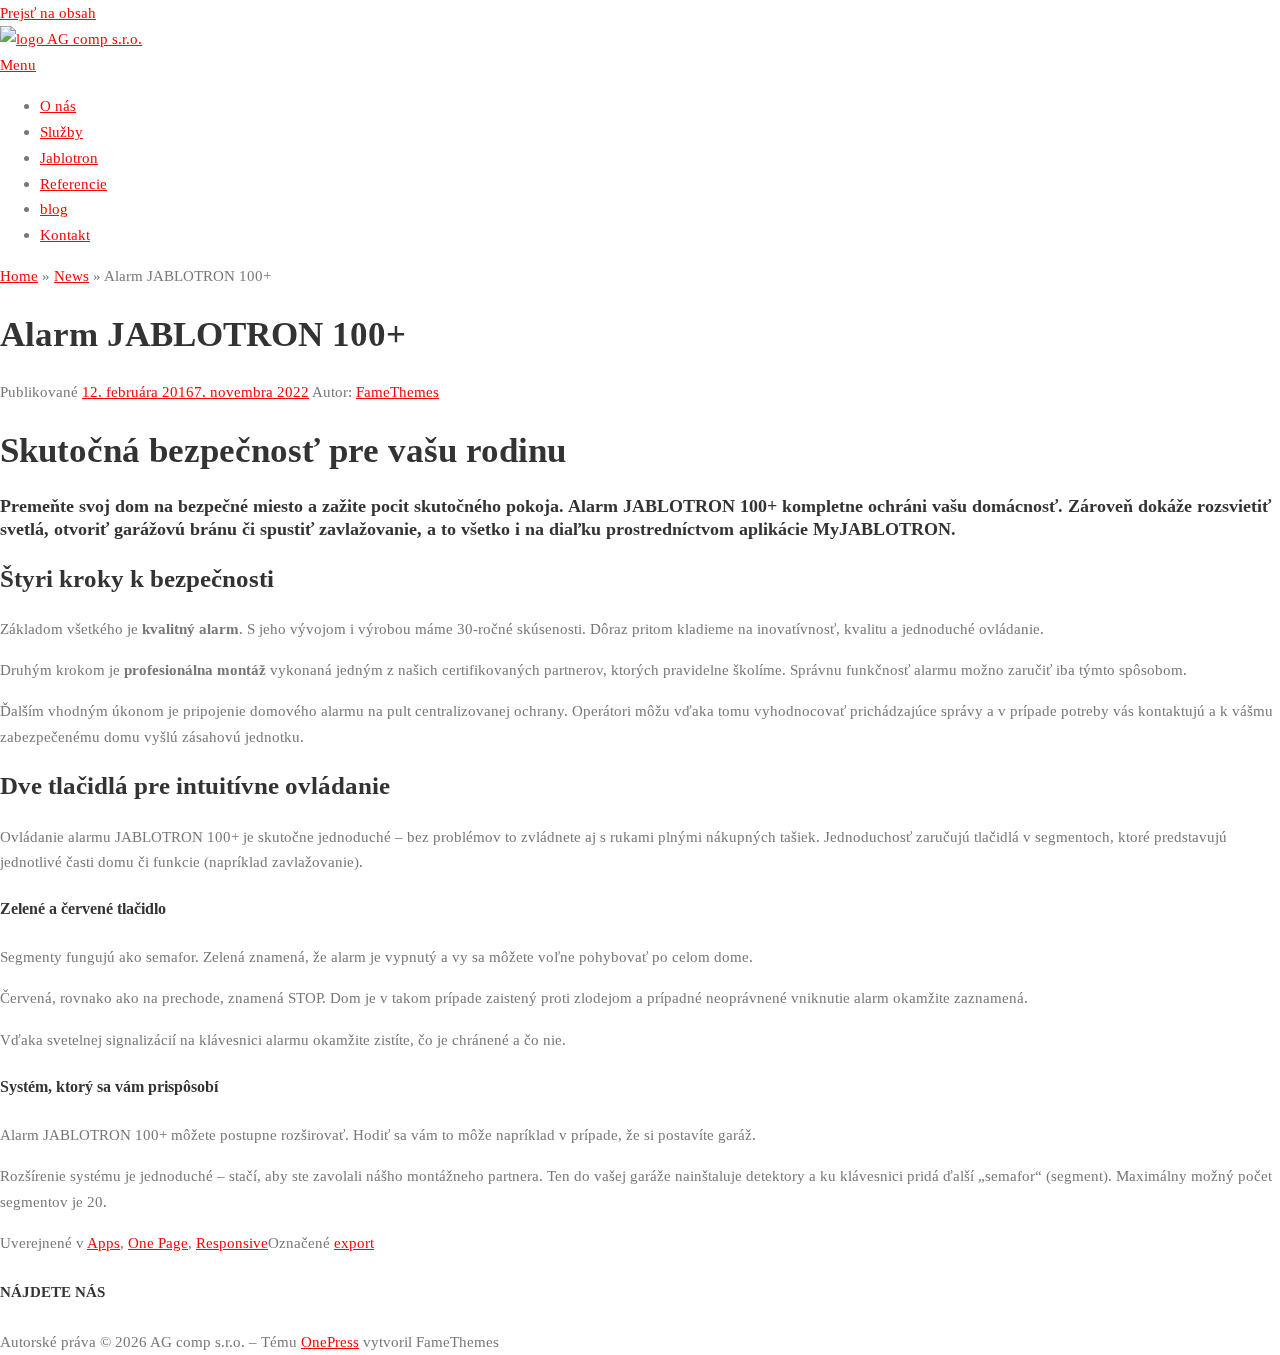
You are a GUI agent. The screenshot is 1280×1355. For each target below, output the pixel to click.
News (71, 275)
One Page (158, 1242)
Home (19, 275)
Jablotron (69, 157)
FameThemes (397, 391)
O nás (58, 105)
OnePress (330, 1341)
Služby (61, 131)
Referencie (73, 183)
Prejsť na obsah (48, 12)
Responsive (232, 1242)
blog (54, 208)
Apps (103, 1242)
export (354, 1242)
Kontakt (65, 234)
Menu (18, 64)
